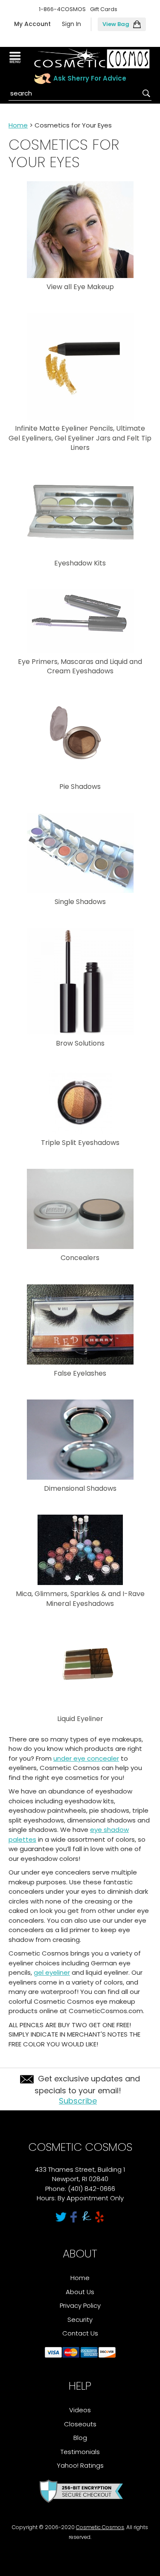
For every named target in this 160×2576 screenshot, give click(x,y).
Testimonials (80, 2452)
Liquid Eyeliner (80, 1719)
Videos (80, 2410)
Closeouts (80, 2424)
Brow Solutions (80, 1043)
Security (80, 2320)
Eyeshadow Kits (80, 563)
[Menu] (16, 58)
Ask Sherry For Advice (90, 78)
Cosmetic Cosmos (100, 2527)
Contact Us (80, 2333)
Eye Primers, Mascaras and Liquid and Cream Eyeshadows (80, 666)
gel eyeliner (52, 1972)
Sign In (71, 24)
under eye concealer (86, 1758)
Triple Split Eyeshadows (80, 1143)
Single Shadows (80, 902)
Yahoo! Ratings (80, 2465)
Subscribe (78, 2101)
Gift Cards (104, 9)
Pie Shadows (80, 787)
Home (18, 125)
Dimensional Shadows (80, 1488)
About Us (80, 2292)
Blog (80, 2438)
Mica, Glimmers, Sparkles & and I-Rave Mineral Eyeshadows (80, 1598)
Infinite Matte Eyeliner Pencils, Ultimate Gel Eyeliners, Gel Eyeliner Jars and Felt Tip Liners (80, 438)
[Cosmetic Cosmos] (92, 59)
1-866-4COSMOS (62, 9)
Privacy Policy (80, 2305)
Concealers (80, 1258)
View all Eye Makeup (80, 287)
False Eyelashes (80, 1373)
